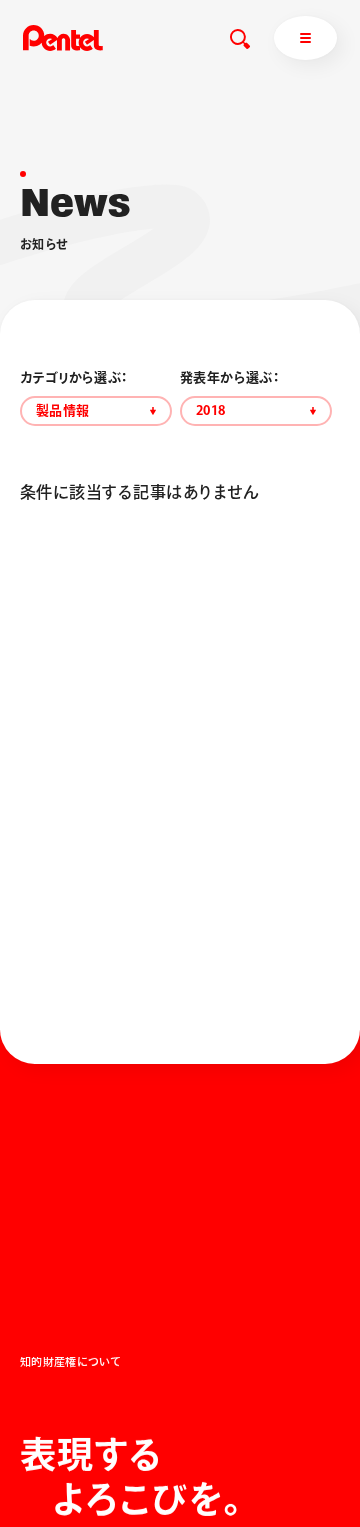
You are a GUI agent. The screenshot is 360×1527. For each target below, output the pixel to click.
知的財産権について (70, 1361)
